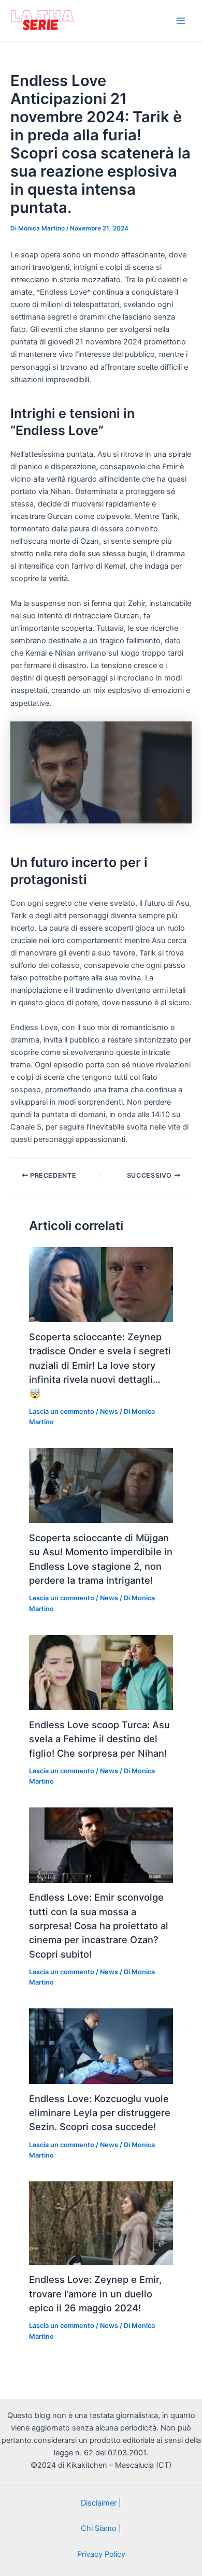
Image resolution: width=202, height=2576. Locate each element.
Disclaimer (99, 2503)
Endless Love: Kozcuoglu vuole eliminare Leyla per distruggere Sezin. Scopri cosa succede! (100, 2113)
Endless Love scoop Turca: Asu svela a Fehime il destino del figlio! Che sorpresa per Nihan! (99, 1739)
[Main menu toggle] (181, 21)
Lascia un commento (62, 1412)
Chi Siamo (99, 2528)
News (109, 1412)
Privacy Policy (101, 2554)
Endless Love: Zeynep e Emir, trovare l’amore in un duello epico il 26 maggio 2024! (95, 2293)
